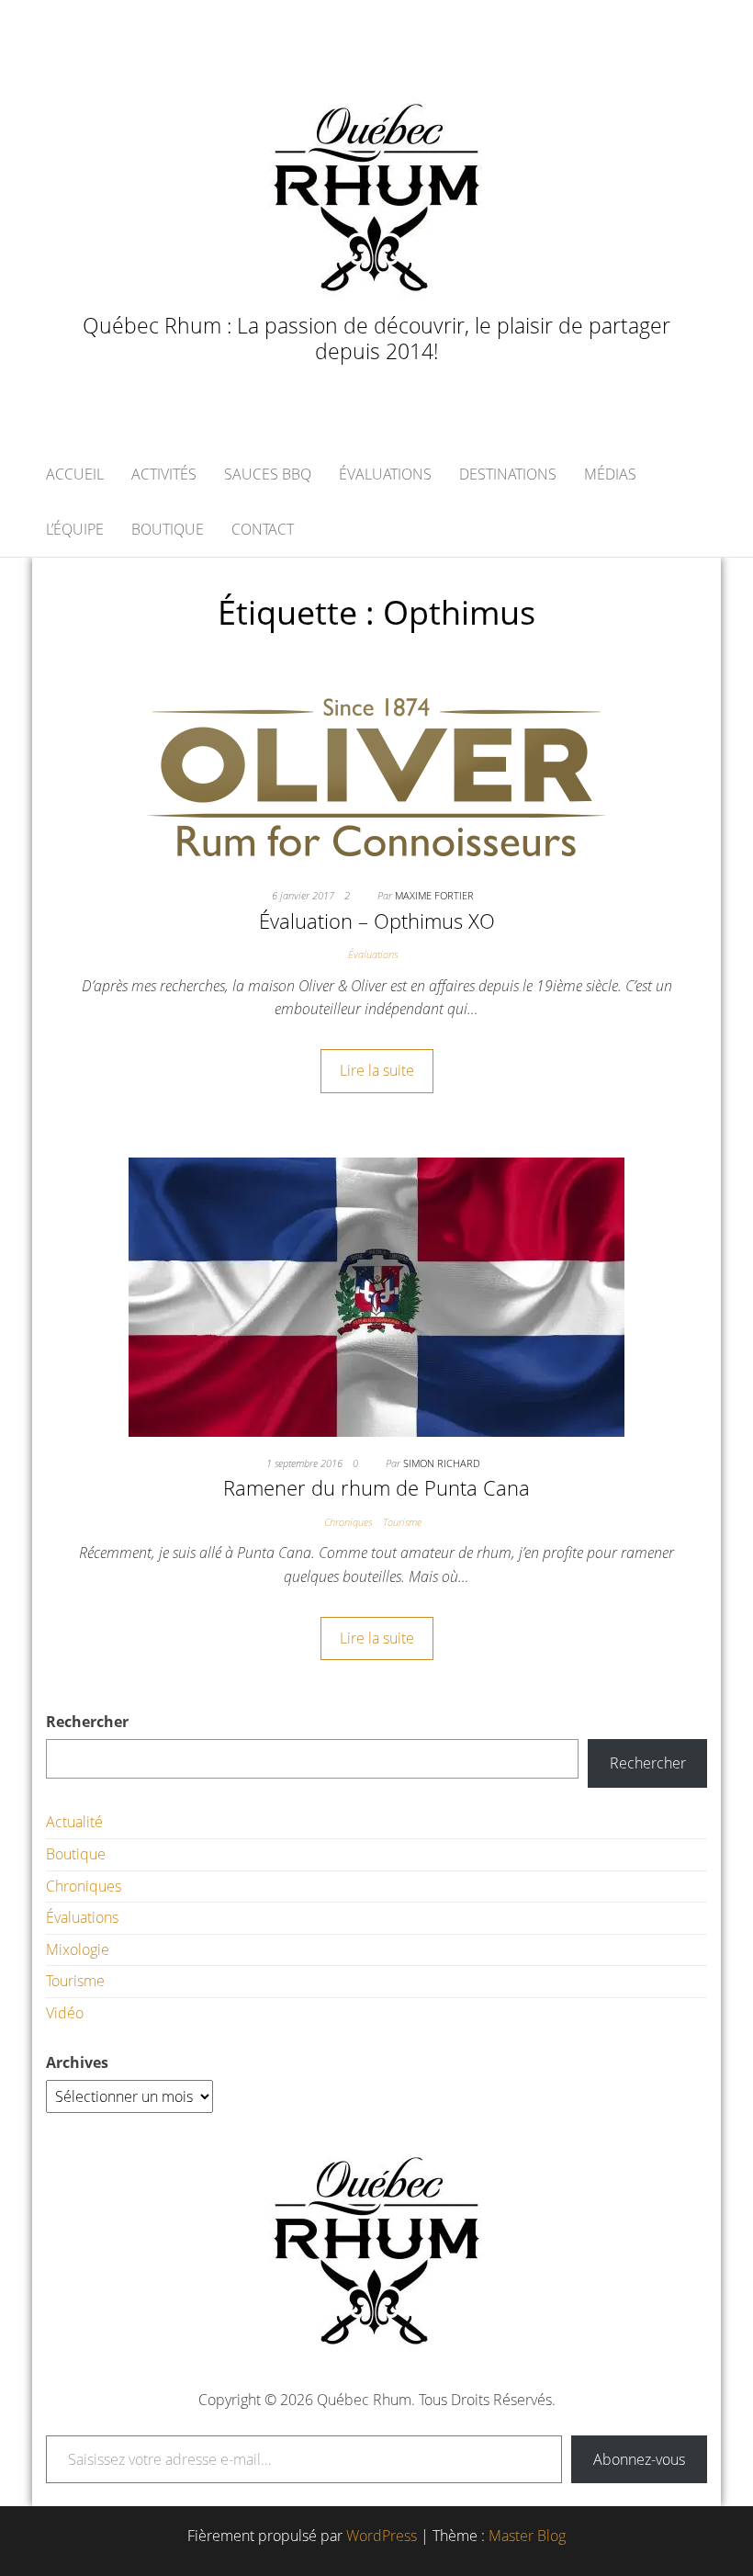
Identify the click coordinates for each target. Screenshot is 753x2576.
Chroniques (348, 1522)
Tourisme (402, 1522)
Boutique (168, 529)
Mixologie (78, 1949)
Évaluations (385, 474)
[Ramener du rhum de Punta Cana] (376, 1295)
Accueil (75, 474)
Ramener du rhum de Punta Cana (376, 1487)
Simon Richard (442, 1463)
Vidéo (65, 2013)
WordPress (382, 2536)
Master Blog (527, 2536)
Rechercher (87, 1722)
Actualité (74, 1822)
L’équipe (75, 529)
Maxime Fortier (434, 895)
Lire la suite (377, 1070)
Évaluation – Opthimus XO (377, 921)
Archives (77, 2062)
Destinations (508, 474)
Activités (164, 474)
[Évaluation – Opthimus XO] (376, 775)
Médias (610, 474)
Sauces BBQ (268, 474)
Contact (263, 529)
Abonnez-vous (639, 2459)
